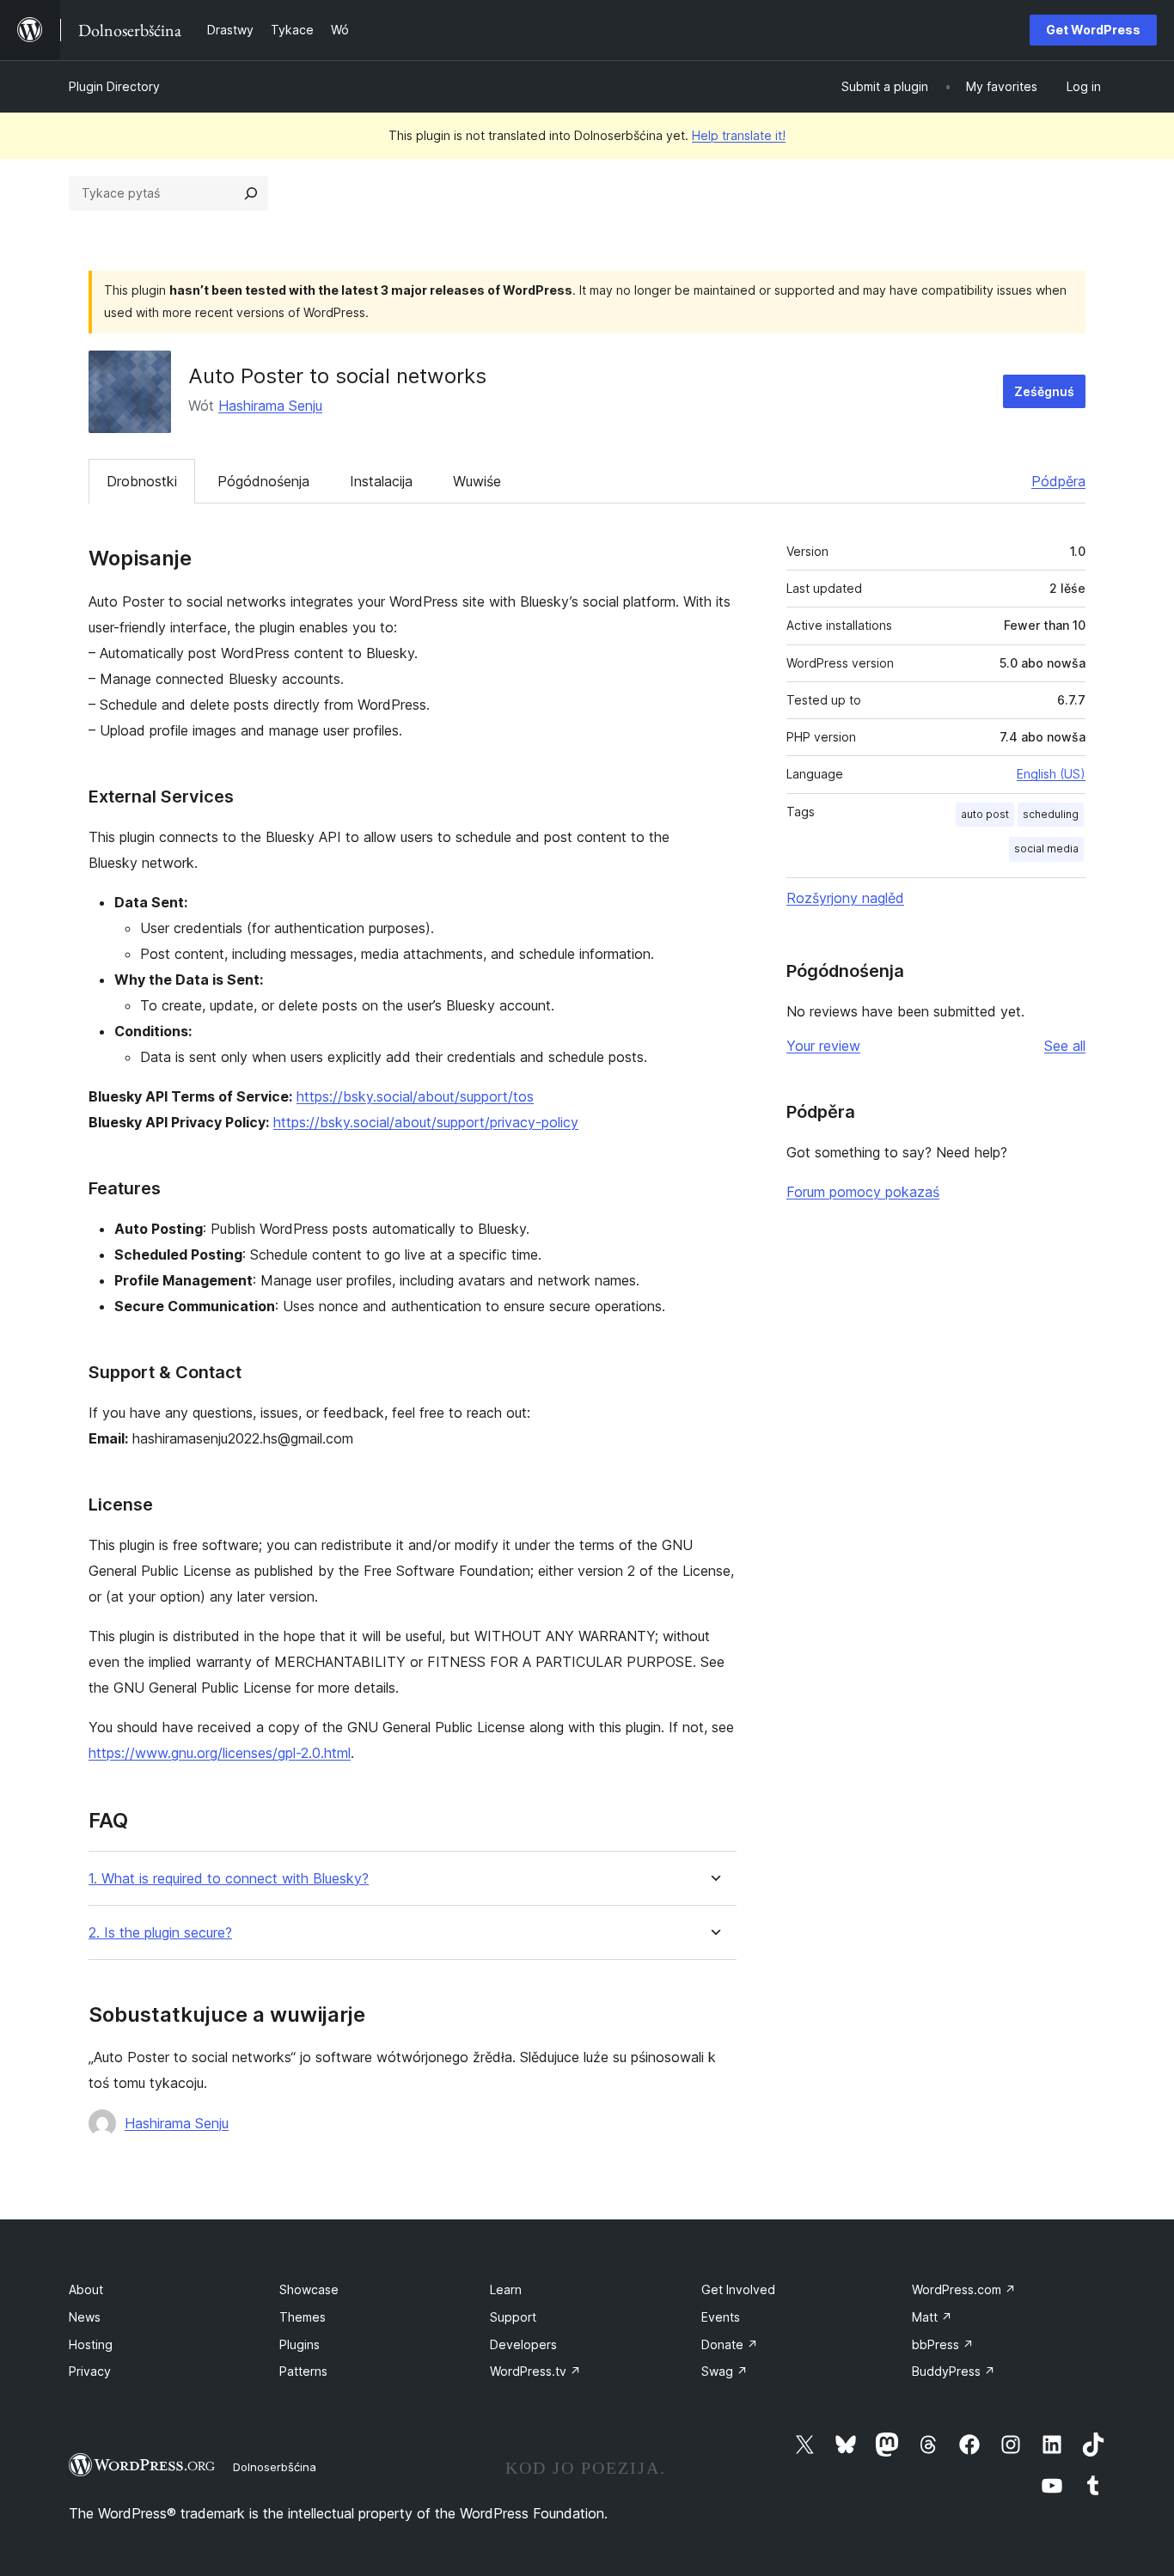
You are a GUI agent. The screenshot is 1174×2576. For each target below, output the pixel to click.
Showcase (309, 2289)
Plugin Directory (114, 86)
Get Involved (738, 2289)
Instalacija (381, 481)
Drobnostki (142, 481)
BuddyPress (954, 2371)
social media (1046, 848)
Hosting (91, 2344)
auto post (985, 814)
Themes (303, 2317)
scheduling (1051, 814)
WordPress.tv (535, 2371)
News (85, 2317)
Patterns (303, 2371)
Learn (506, 2289)
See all (1065, 1046)
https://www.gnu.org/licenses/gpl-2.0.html (220, 1753)
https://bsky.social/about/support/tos (415, 1096)
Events (721, 2317)
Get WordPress (1093, 30)
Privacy (90, 2371)
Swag (725, 2371)
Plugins (300, 2344)
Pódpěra (1058, 481)
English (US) (1051, 774)
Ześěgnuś (1044, 391)
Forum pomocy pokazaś (863, 1192)
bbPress (943, 2344)
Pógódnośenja (263, 481)
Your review (823, 1046)
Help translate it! (739, 135)
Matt (932, 2317)
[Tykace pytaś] (251, 193)
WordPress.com (964, 2289)
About (86, 2289)
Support (513, 2317)
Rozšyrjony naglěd (845, 898)
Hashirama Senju (270, 406)
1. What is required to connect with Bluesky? (229, 1879)
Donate (730, 2344)
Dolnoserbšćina (275, 2467)
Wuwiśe (477, 481)
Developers (523, 2344)
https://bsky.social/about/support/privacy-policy (426, 1122)
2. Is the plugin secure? (160, 1933)
